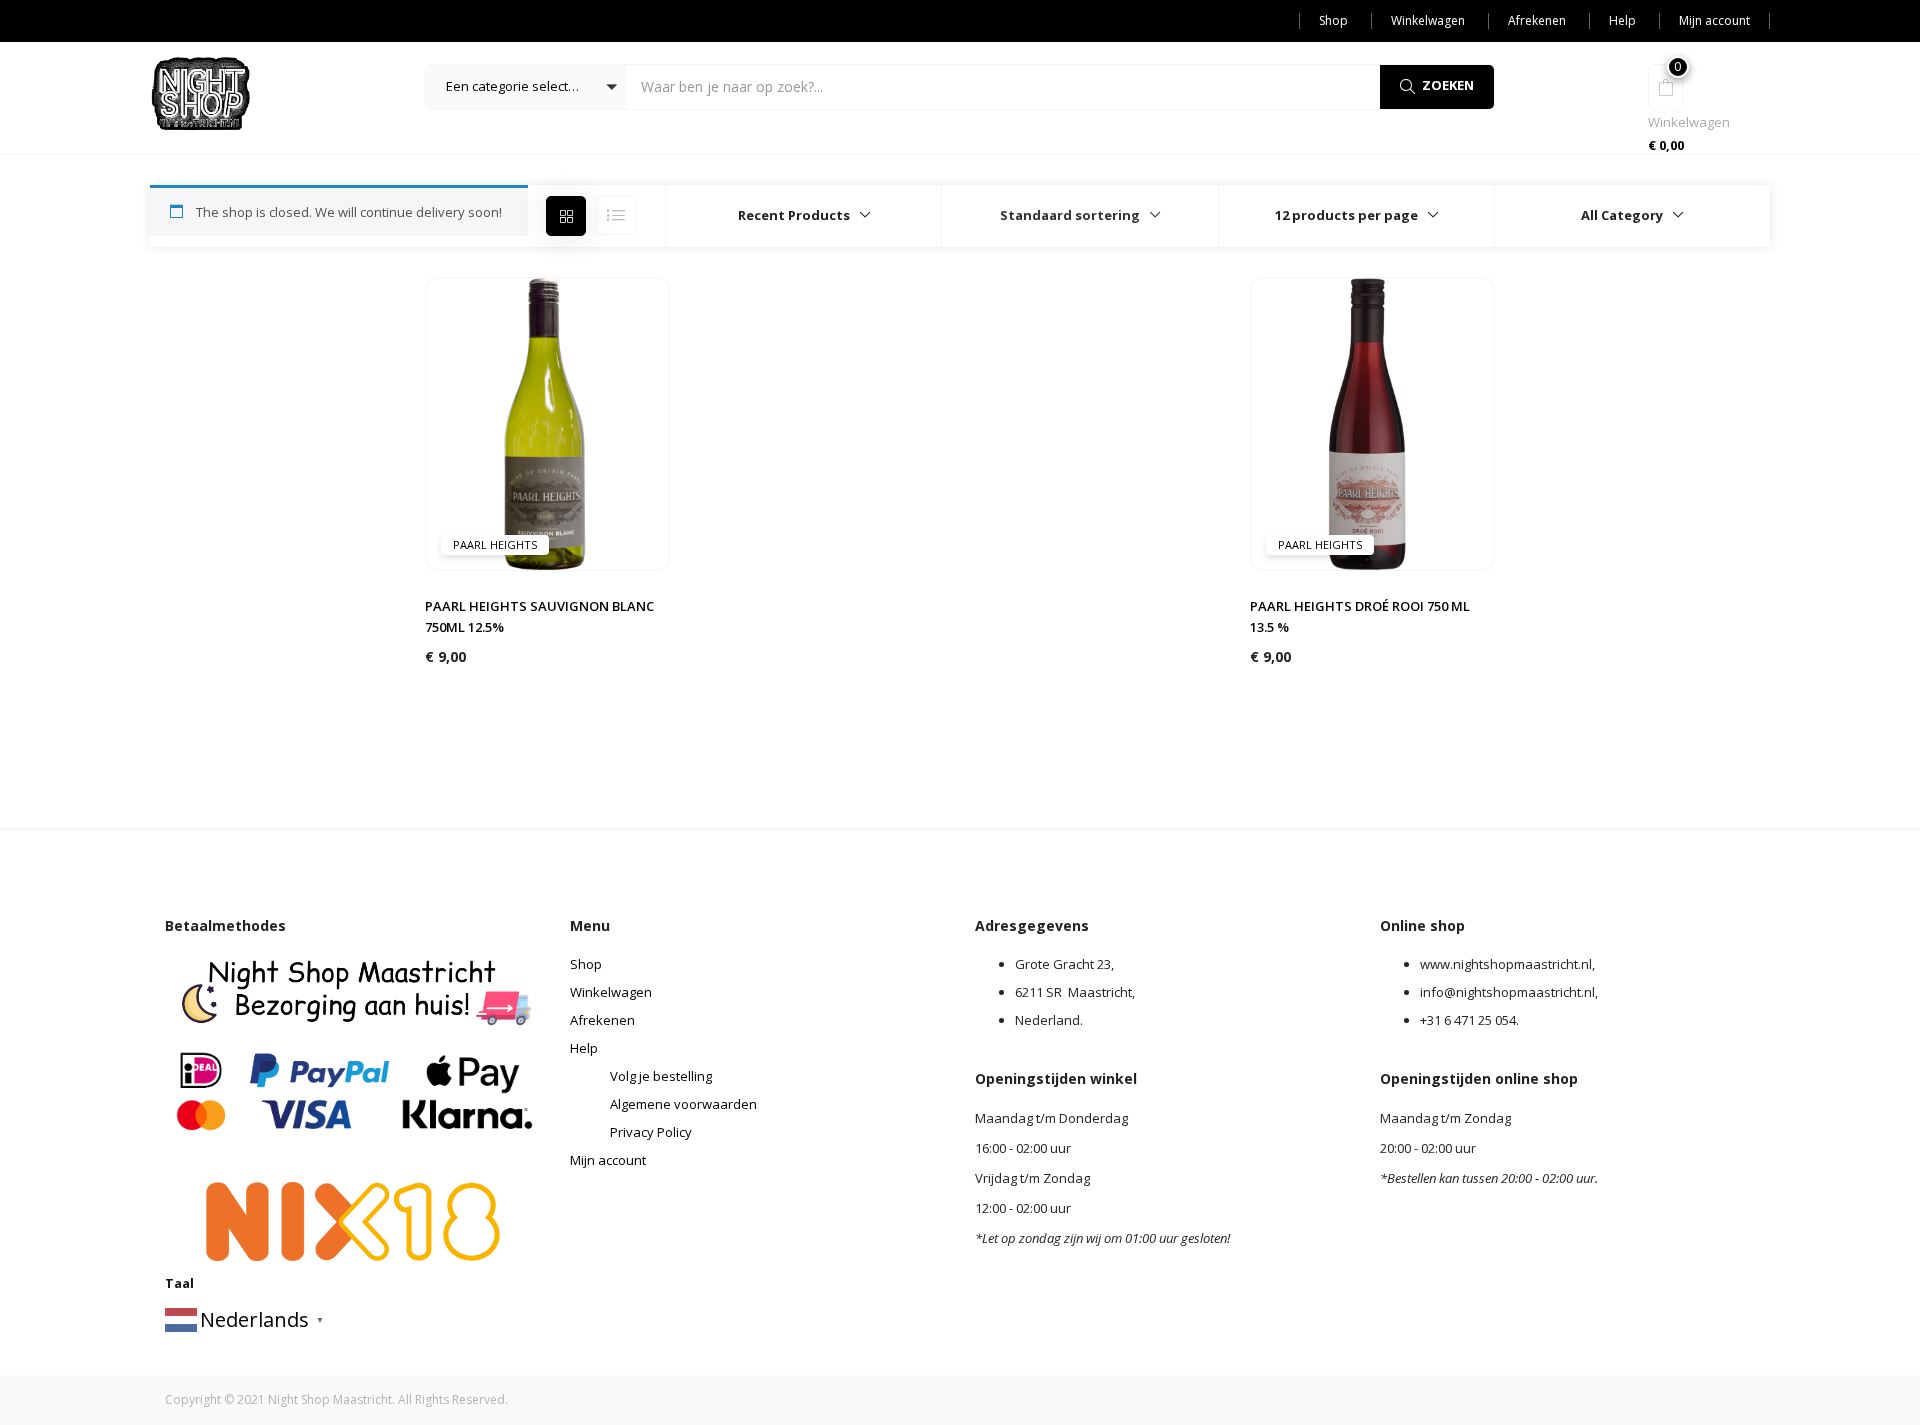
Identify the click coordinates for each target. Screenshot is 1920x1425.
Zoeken (1448, 85)
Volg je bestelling (661, 1076)
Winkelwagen (1428, 20)
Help (1622, 20)
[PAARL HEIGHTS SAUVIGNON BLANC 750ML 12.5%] (547, 422)
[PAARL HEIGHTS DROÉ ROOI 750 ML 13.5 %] (1372, 422)
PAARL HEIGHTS (495, 544)
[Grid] (566, 216)
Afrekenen (1537, 20)
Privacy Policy (651, 1132)
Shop (1333, 20)
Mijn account (1714, 20)
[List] (616, 215)
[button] (526, 87)
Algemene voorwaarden (683, 1104)
